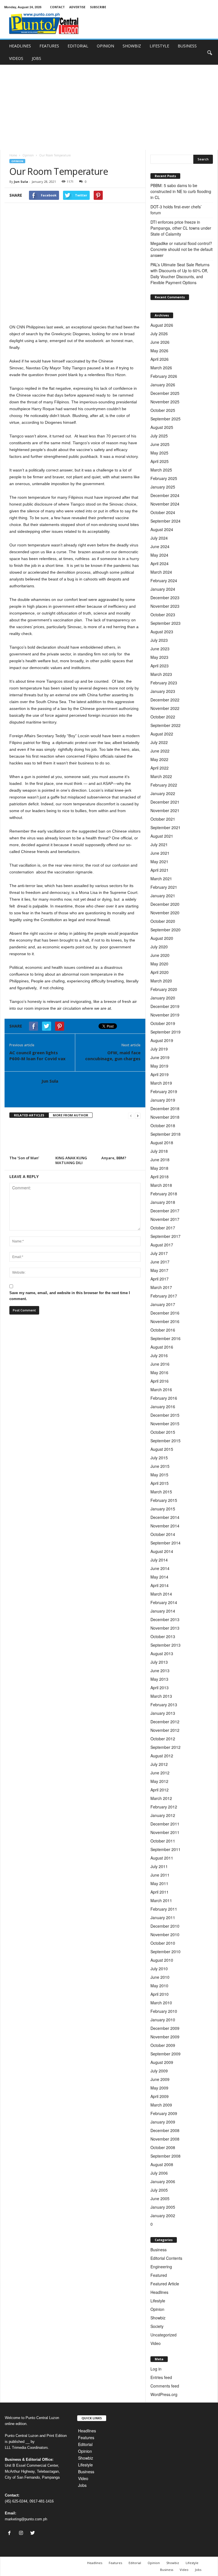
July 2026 (159, 334)
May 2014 (159, 1577)
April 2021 (160, 870)
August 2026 (162, 325)
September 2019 (165, 1032)
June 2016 (160, 1364)
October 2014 (163, 1534)
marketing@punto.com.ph (26, 2519)
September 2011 (165, 1849)
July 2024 (159, 538)
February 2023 (164, 683)
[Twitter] (33, 2533)
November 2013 (165, 1628)
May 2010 (159, 1986)
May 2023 (159, 657)
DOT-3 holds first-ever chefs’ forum (176, 210)
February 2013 (164, 1705)
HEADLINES (20, 46)
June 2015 (160, 1466)
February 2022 (164, 785)
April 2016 (160, 1381)
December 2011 (165, 1824)
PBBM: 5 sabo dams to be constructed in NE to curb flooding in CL (181, 191)
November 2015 (165, 1424)
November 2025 (165, 402)
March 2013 (161, 1696)
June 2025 (160, 444)
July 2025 (159, 436)
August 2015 (162, 1449)
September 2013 (165, 1645)
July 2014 (159, 1560)
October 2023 (163, 615)
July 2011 (159, 1866)
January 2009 (163, 2122)
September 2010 (165, 1952)
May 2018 (159, 1168)
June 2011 (160, 1875)
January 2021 (163, 896)
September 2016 (165, 1338)
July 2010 (159, 1969)
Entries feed (161, 2377)
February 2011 (164, 1909)
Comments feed (165, 2386)
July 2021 (159, 844)
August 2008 (162, 2164)
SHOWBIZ (132, 46)
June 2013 (160, 1670)
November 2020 (165, 913)
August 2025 (162, 427)
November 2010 (165, 1934)
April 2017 (160, 1279)
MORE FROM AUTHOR (71, 1115)
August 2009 (162, 2062)
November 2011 (165, 1832)
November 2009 (165, 2037)
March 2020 (161, 981)
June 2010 (160, 1977)
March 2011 (161, 1900)
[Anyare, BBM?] (122, 1138)
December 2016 (165, 1313)
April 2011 (160, 1892)
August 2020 (162, 938)
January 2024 (163, 589)
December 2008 (165, 2130)
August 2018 (162, 1143)
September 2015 (165, 1441)
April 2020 (160, 972)
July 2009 (159, 2071)
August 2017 (162, 1245)
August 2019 (162, 1040)
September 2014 (165, 1543)
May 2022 (159, 759)
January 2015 (163, 1509)
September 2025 (165, 419)
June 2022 (160, 751)
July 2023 (159, 640)
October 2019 (163, 1023)
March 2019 (161, 1083)
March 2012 (161, 1798)
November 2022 (165, 708)
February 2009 (164, 2113)
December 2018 (165, 1108)
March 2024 (161, 572)
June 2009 (160, 2079)
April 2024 (160, 563)
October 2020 (163, 921)
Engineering (161, 2267)
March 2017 (161, 1287)
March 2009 (161, 2105)
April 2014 (160, 1585)
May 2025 (159, 453)
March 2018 (161, 1185)
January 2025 (163, 487)
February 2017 (164, 1296)
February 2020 (164, 989)
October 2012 (163, 1739)
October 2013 (163, 1636)
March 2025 (161, 470)
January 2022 (163, 793)
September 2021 (165, 827)
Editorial (85, 2444)
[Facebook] (11, 2533)
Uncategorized (163, 2335)
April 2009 (160, 2096)
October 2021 (163, 819)
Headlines (159, 2292)
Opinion (28, 155)
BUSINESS (187, 46)
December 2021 (165, 802)
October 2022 (163, 717)
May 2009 (159, 2088)
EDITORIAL (78, 46)
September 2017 (165, 1236)
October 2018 (163, 1125)
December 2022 (165, 700)
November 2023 (165, 606)
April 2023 (160, 666)
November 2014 (165, 1526)
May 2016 (159, 1372)
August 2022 (162, 734)
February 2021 (164, 887)
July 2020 (159, 947)
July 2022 (159, 742)
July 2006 (159, 2173)
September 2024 (165, 521)
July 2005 (159, 2190)
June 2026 (160, 342)
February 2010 (164, 2011)
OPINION (105, 46)
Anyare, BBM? (114, 1158)
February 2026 (164, 376)
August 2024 (162, 529)
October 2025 (163, 410)
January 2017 (163, 1304)
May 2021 (159, 862)
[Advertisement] (109, 107)
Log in (156, 2369)
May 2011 (159, 1883)
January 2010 (163, 2020)
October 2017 (163, 1228)
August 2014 (162, 1551)
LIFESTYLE (159, 46)
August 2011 (162, 1858)
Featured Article (165, 2284)
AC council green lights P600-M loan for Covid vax (37, 1056)
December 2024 (165, 495)
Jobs (82, 2485)
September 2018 (165, 1134)
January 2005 (163, 2207)
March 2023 (161, 674)
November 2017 (165, 1219)
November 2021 (165, 810)
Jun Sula (21, 182)
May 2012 (159, 1781)
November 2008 (165, 2139)
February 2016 (164, 1398)
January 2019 (163, 1100)
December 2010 (165, 1926)
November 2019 (165, 1015)
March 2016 (161, 1389)
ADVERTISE (77, 7)
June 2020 (160, 955)
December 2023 (165, 598)
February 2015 (164, 1500)
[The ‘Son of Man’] (30, 1138)
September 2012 (165, 1747)
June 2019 (160, 1057)
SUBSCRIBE (98, 7)
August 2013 (162, 1653)
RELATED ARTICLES (29, 1115)
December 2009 (165, 2028)
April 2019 (160, 1074)
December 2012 (165, 1722)
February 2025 (164, 478)
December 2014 (165, 1517)
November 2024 (165, 504)
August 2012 (162, 1756)
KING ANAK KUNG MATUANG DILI (71, 1160)
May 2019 (159, 1066)
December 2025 (165, 393)
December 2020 (165, 904)
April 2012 (160, 1790)
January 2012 (163, 1815)
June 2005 (160, 2198)
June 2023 (160, 649)
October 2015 (163, 1432)
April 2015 (160, 1483)
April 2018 (160, 1177)
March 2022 (161, 776)
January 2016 (163, 1407)
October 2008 (163, 2147)
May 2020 (159, 964)
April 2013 (160, 1688)
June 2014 (160, 1568)
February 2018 (164, 1194)
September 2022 (165, 725)
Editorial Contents (166, 2258)
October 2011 (163, 1841)
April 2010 (160, 1994)
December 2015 (165, 1415)
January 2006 (163, 2181)
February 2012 (164, 1807)
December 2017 (165, 1211)
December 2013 (165, 1619)
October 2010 (163, 1943)
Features (86, 2437)
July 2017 (159, 1253)
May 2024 (159, 555)
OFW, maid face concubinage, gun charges (113, 1056)
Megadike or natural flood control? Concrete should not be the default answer (182, 249)
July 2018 (159, 1151)
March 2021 (161, 879)
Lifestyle (158, 2301)
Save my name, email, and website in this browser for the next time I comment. (70, 1296)
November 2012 (165, 1730)
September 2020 (165, 930)
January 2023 (163, 691)
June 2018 (160, 1160)
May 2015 (159, 1475)
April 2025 (160, 461)
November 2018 (165, 1117)
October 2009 (163, 2045)
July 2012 (159, 1764)
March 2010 (161, 2003)
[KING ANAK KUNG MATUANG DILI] (76, 1138)
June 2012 (160, 1773)
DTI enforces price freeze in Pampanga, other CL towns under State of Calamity (181, 228)
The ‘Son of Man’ (25, 1158)
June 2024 (160, 546)
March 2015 (161, 1492)
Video (156, 2343)
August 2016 (162, 1347)
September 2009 (165, 2054)
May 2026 (159, 351)
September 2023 (165, 623)
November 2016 (165, 1321)
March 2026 (161, 368)
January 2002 (163, 2216)
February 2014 (164, 1602)
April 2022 (160, 768)
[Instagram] (22, 2533)
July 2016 (159, 1355)
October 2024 (163, 512)
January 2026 (163, 385)
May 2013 (159, 1679)
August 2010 (162, 1960)
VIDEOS (16, 58)
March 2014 (161, 1594)
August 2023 (162, 632)
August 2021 (162, 836)
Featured (159, 2275)
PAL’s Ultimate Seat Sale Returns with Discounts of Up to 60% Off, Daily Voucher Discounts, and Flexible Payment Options (180, 273)
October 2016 (163, 1330)
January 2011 (163, 1917)
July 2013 (159, 1662)
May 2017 (159, 1270)
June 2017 (160, 1262)
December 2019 (165, 1006)
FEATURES (49, 46)
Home (13, 155)
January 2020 (163, 998)
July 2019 (159, 1049)
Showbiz (158, 2318)
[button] (209, 52)
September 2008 (165, 2156)
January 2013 (163, 1713)
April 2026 (160, 359)
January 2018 (163, 1202)
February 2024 (164, 580)
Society (157, 2326)
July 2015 (159, 1458)
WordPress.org (164, 2394)
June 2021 (160, 853)
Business (159, 2250)
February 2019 (164, 1091)
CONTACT (57, 7)
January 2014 (163, 1611)
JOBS (36, 58)
